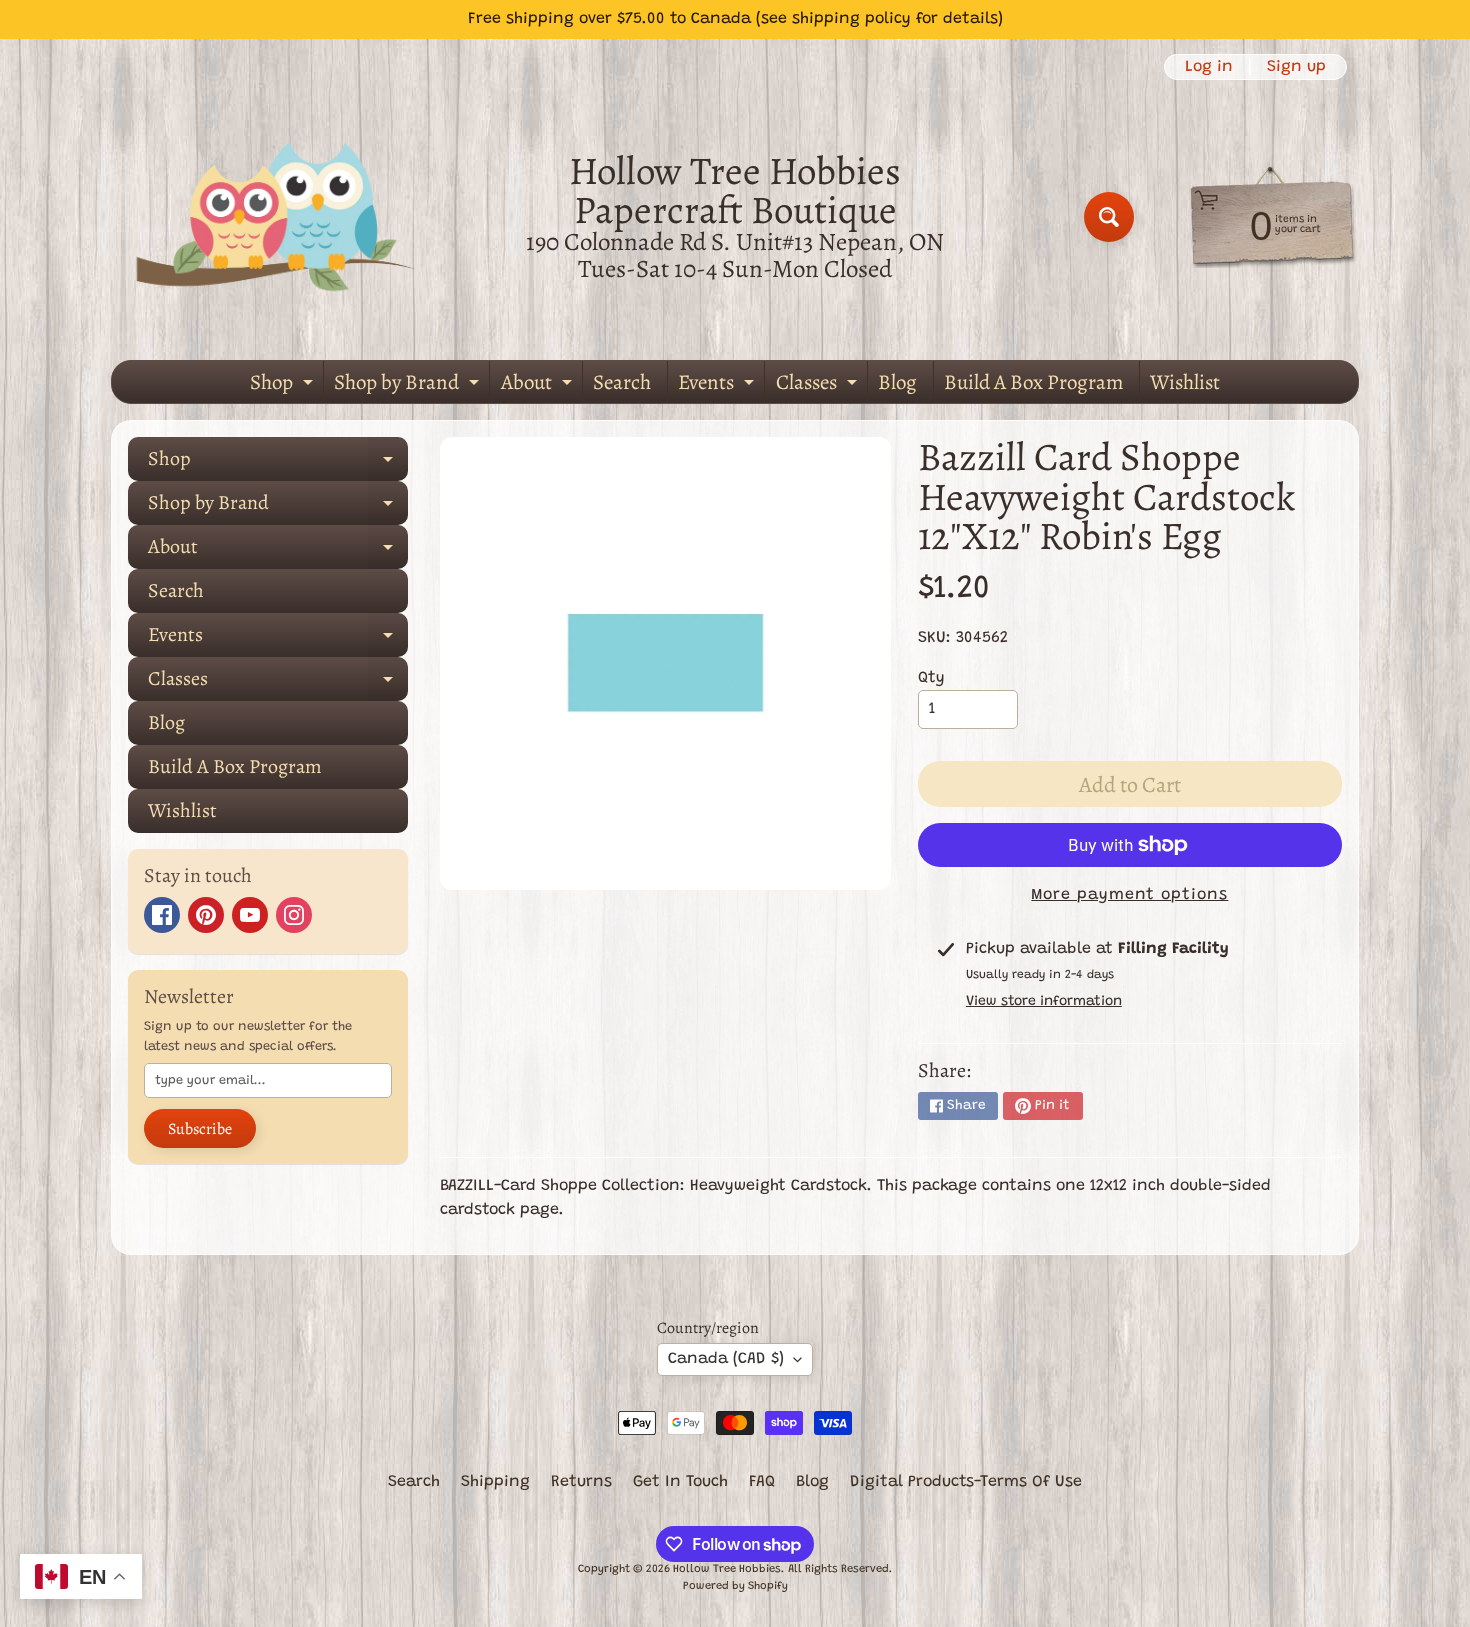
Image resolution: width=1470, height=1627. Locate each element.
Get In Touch (680, 1482)
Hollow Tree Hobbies (727, 1569)
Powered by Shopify (735, 1586)
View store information (1044, 1002)
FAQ (762, 1482)
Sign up (1296, 67)
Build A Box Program (1033, 382)
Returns (581, 1482)
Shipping (495, 1482)
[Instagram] (294, 915)
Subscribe (200, 1129)
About (539, 385)
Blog (897, 382)
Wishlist (1185, 382)
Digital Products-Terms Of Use (966, 1482)
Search (622, 382)
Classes (819, 385)
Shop (284, 385)
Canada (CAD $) (726, 1359)
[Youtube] (250, 915)
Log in (1209, 67)
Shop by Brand (409, 385)
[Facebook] (162, 915)
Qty (931, 678)
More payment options (1129, 895)
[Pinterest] (206, 915)
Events (718, 385)
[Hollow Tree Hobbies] (276, 216)
